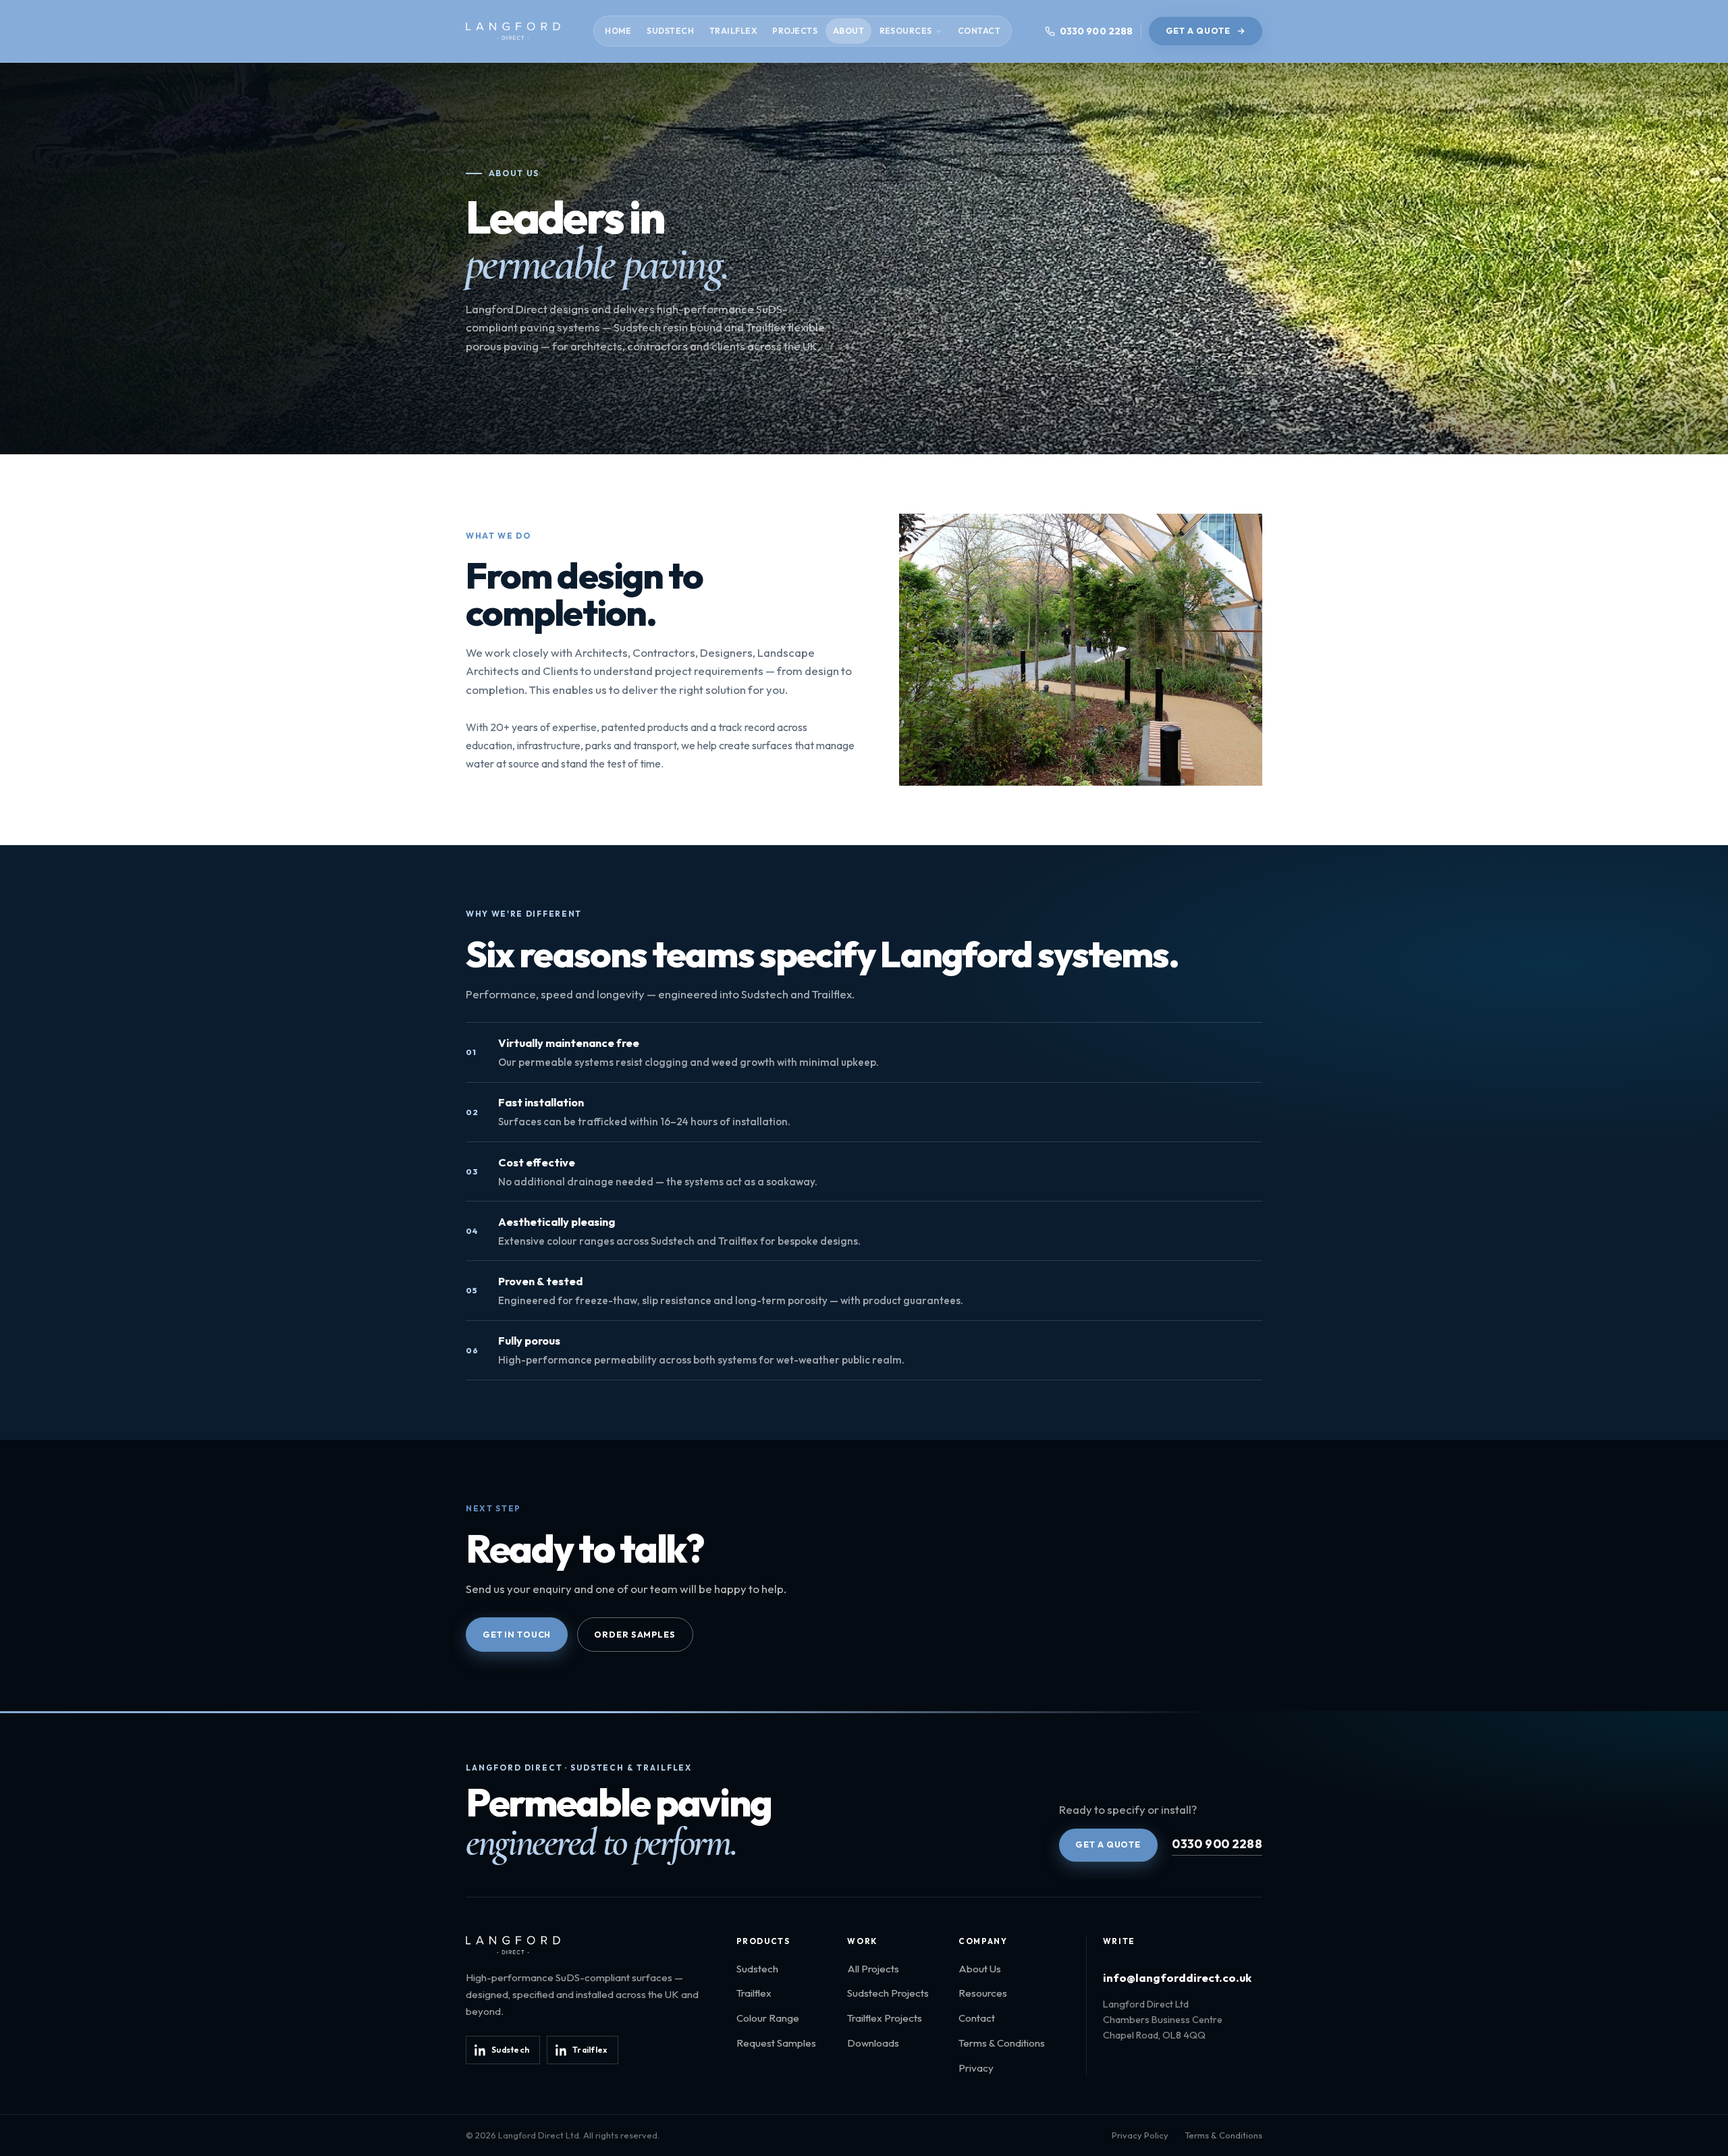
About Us (980, 1969)
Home (618, 31)
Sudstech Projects (888, 1993)
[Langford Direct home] (513, 31)
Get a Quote (1198, 31)
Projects (795, 31)
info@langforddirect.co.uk (1177, 1977)
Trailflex (733, 31)
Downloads (873, 2043)
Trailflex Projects (885, 2018)
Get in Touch (517, 1635)
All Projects (873, 1969)
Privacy (976, 2068)
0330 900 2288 (1217, 1844)
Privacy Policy (1140, 2135)
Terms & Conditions (1002, 2043)
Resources (906, 31)
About (848, 31)
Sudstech (670, 31)
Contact (979, 31)
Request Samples (776, 2043)
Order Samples (634, 1635)
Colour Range (768, 2018)
